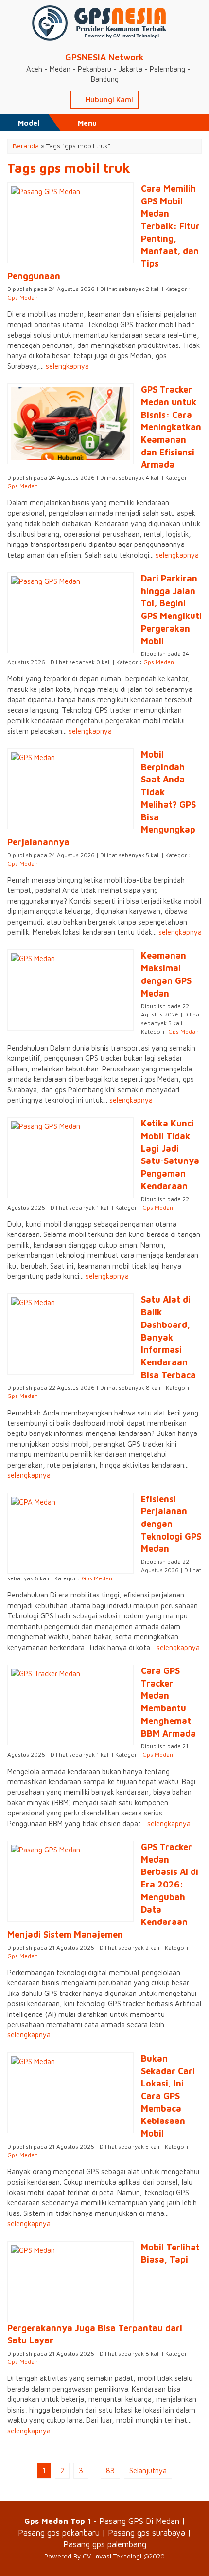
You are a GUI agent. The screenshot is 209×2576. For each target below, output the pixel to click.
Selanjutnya (148, 2471)
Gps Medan (23, 298)
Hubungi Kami (108, 100)
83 (110, 2471)
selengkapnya (67, 366)
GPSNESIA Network (104, 57)
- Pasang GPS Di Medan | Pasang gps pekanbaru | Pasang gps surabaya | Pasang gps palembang (104, 2532)
